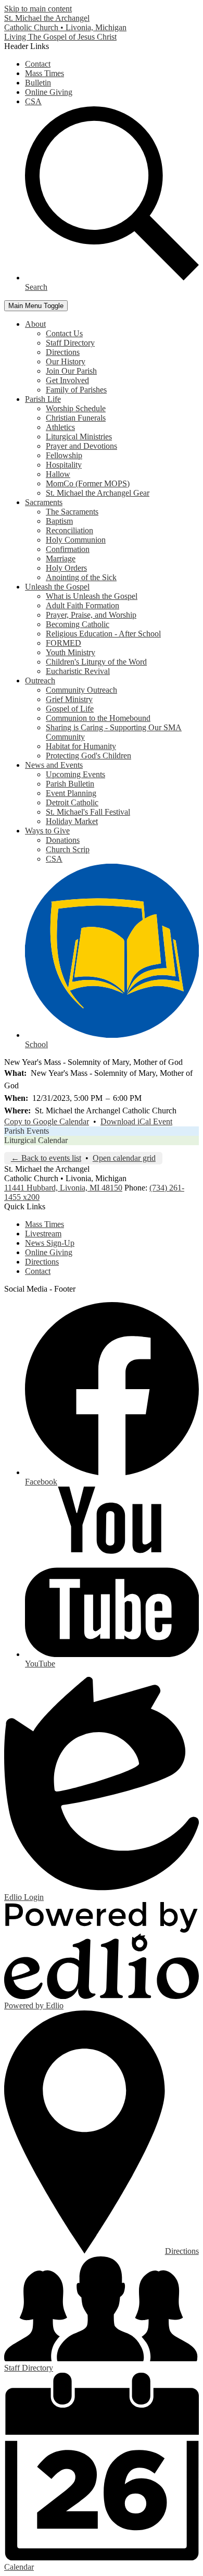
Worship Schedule (76, 408)
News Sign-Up (50, 1243)
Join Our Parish (71, 371)
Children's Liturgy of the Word (96, 662)
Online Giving (49, 92)
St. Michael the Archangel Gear (98, 493)
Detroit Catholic (72, 802)
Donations (63, 840)
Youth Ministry (71, 652)
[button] (35, 324)
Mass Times (45, 73)
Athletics (60, 427)
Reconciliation (69, 530)
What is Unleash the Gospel (92, 596)
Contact (38, 64)
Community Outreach (81, 690)
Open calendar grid (124, 1158)
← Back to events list (46, 1158)
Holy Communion (76, 540)
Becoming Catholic (78, 624)
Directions (63, 352)
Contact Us (64, 333)
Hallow (58, 474)
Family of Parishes (76, 390)
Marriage (61, 559)
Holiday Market (72, 821)
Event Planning (71, 793)
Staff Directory (70, 343)
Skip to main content (38, 9)
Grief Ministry (69, 699)
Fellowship (64, 455)
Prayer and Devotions (81, 446)
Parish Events (27, 1131)
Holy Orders (66, 568)
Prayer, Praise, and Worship (91, 615)
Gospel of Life (70, 709)
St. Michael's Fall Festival (88, 812)
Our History (66, 361)
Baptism (59, 521)
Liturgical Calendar (36, 1140)
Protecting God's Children (88, 756)
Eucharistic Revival (78, 671)
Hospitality (64, 465)
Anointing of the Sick (81, 577)
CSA (33, 101)
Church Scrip (68, 849)
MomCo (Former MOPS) (88, 483)
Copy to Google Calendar (47, 1121)
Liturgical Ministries (79, 437)
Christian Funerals (76, 418)
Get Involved (67, 380)
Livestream (43, 1234)
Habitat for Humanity (81, 746)
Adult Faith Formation (83, 605)
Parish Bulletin (70, 784)
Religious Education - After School (103, 634)
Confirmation (68, 549)
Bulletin (38, 83)
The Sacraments (72, 512)
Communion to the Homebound (98, 718)
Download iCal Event (136, 1121)
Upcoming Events (75, 774)
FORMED (64, 643)
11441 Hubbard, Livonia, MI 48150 (63, 1188)
